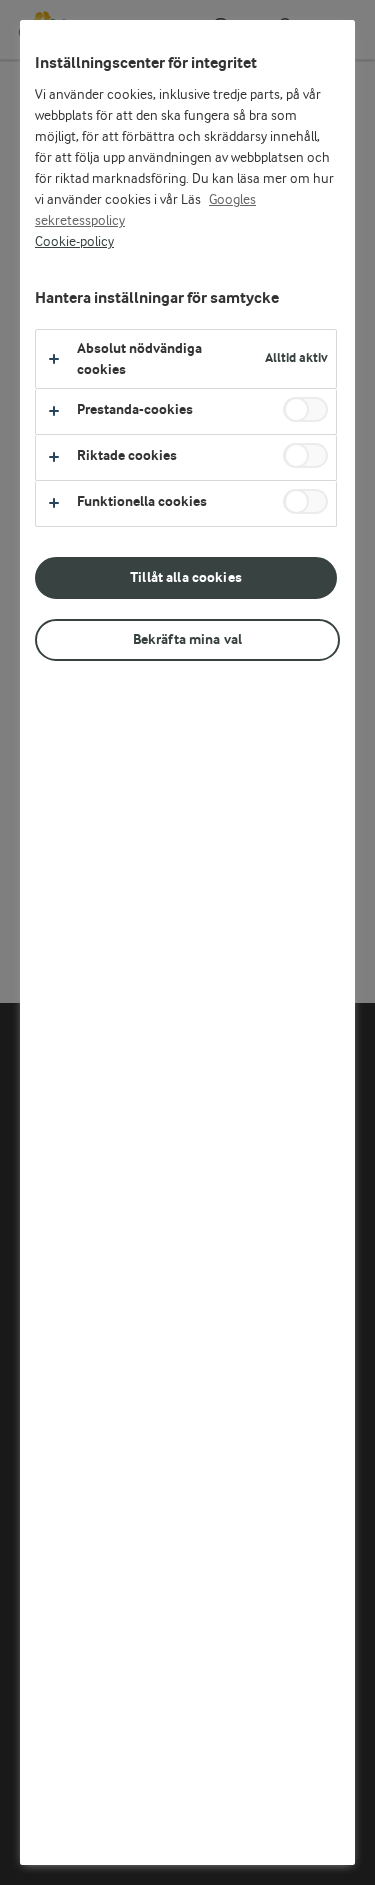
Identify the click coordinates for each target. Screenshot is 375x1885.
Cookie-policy (74, 242)
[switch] (305, 409)
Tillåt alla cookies (186, 577)
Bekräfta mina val (187, 639)
